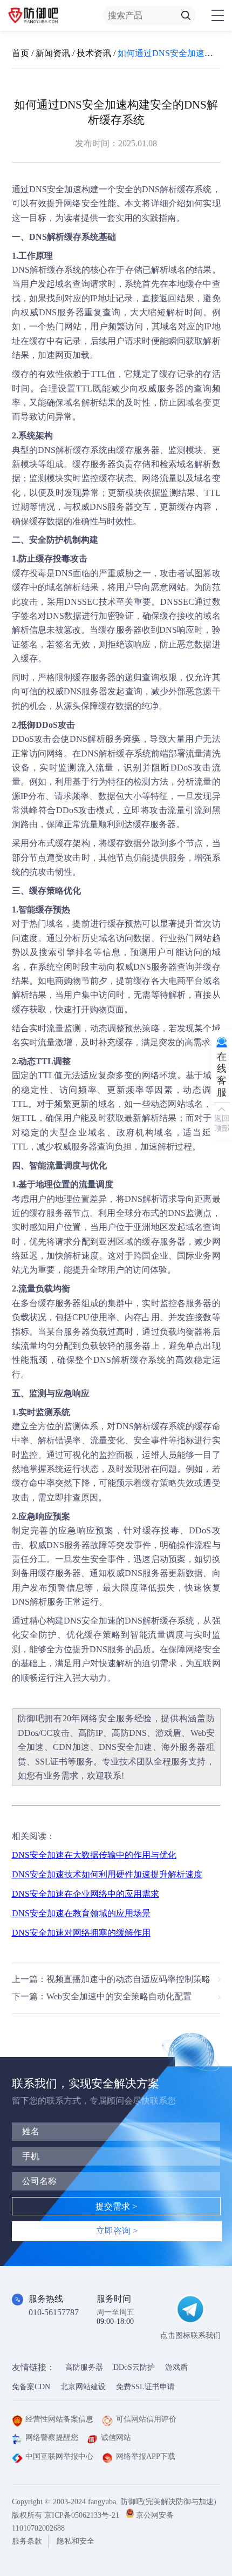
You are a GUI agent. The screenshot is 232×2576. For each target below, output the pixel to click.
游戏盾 (168, 1733)
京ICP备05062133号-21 (82, 2515)
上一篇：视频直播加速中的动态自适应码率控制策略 (111, 1979)
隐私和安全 (76, 2541)
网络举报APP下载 (146, 2456)
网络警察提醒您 (52, 2438)
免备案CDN (31, 2387)
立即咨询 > (117, 2231)
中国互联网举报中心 (59, 2456)
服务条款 (27, 2541)
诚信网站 (116, 2438)
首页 (21, 53)
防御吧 (31, 1718)
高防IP (91, 1733)
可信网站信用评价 (146, 2419)
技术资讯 (94, 53)
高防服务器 (84, 2367)
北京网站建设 (83, 2387)
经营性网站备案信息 (59, 2419)
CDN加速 (71, 1747)
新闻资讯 (53, 53)
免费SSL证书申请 (145, 2387)
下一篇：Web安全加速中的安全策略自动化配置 (102, 1996)
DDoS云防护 (134, 2367)
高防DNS (129, 1733)
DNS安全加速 (55, 189)
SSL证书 (51, 1762)
